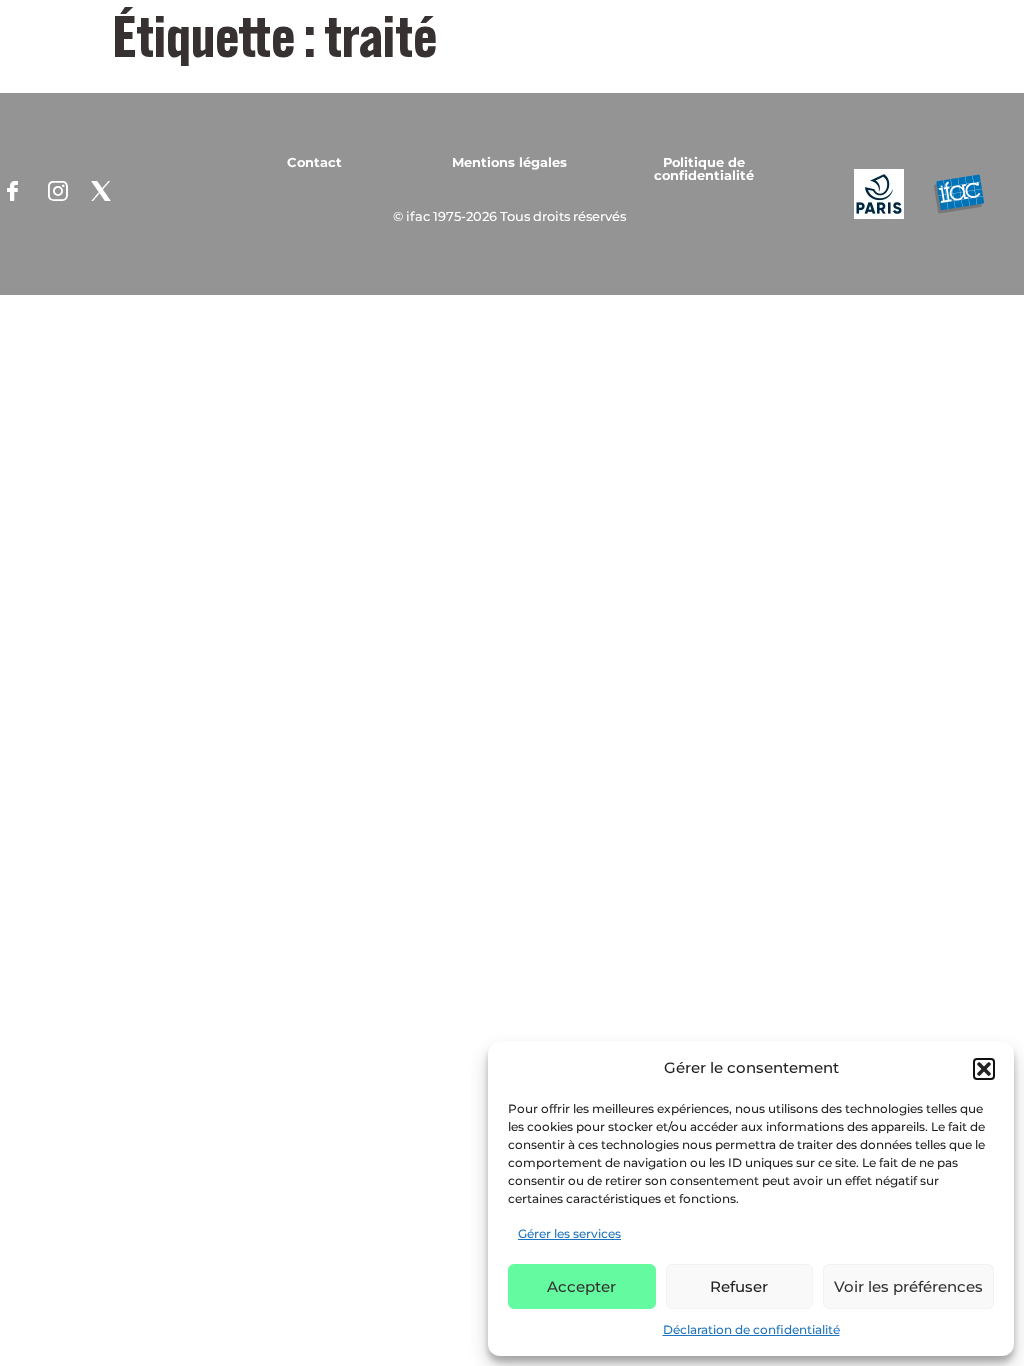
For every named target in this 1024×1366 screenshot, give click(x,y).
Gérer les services (569, 1233)
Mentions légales (509, 162)
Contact (314, 162)
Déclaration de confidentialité (751, 1329)
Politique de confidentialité (704, 168)
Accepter (581, 1286)
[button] (984, 1069)
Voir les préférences (908, 1286)
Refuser (739, 1286)
